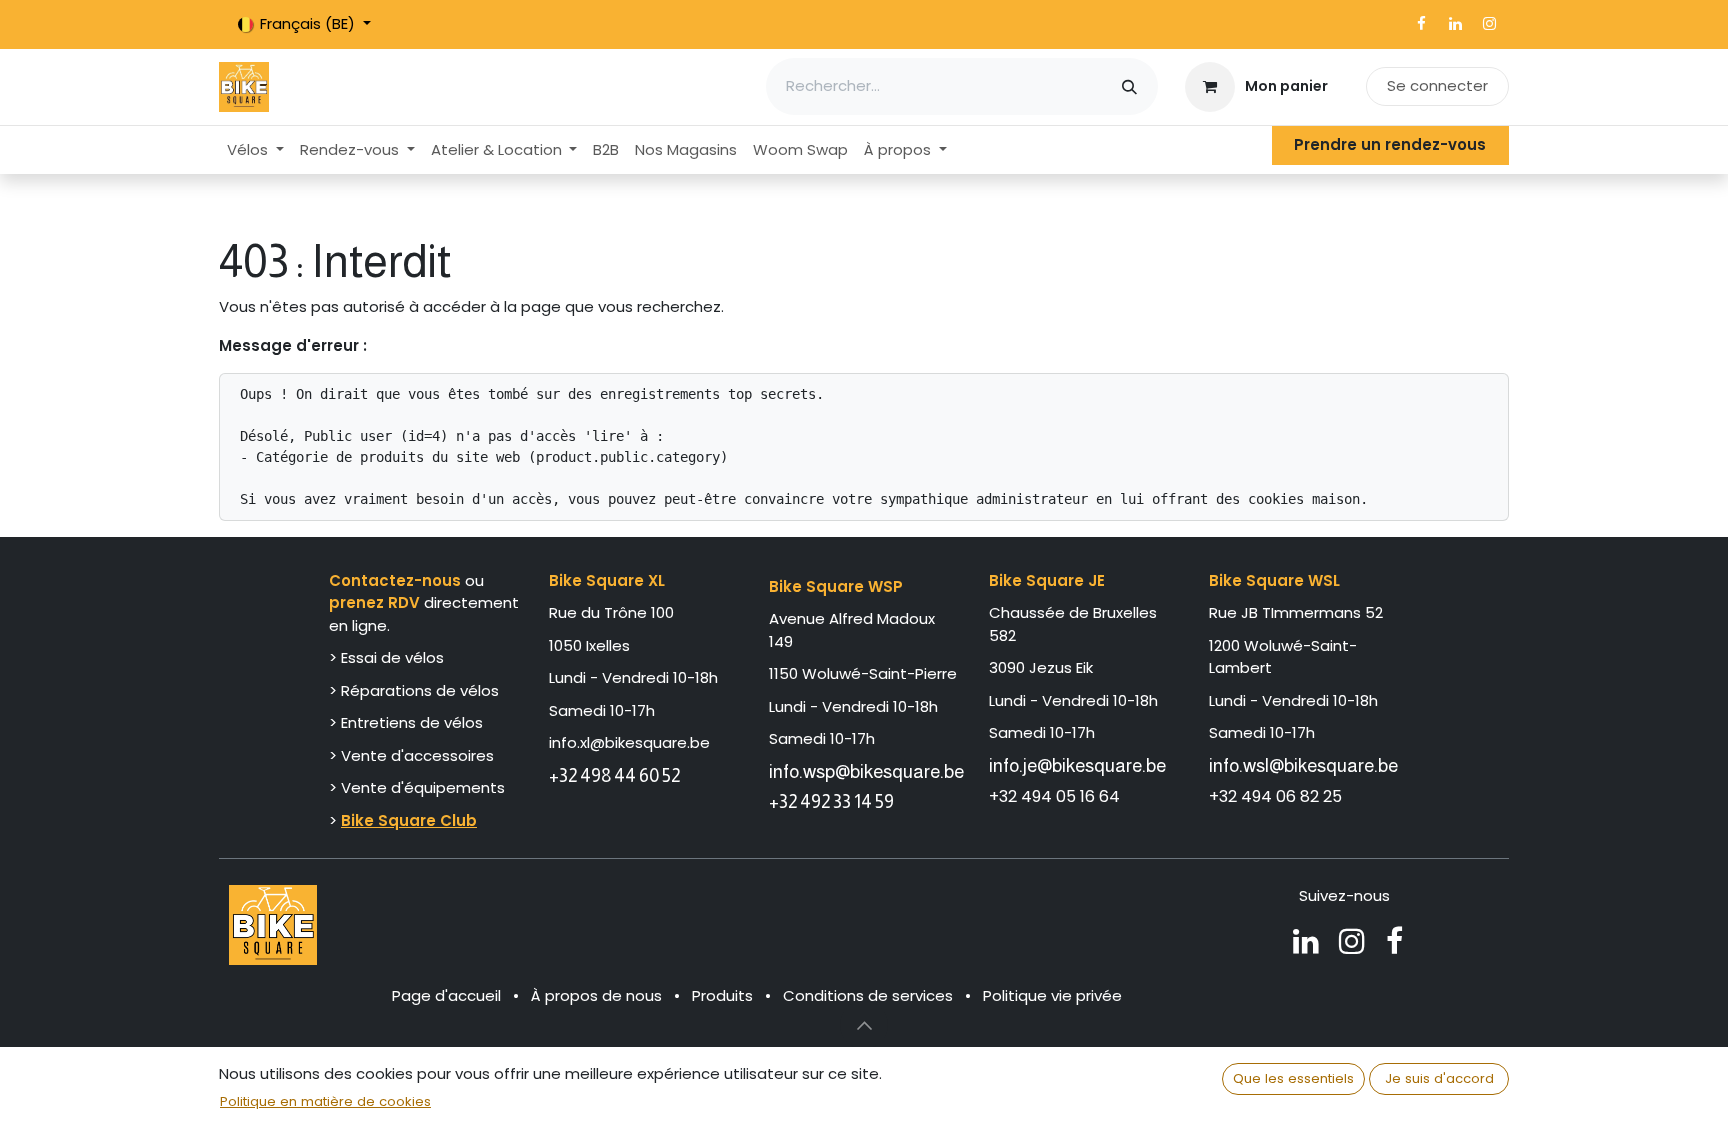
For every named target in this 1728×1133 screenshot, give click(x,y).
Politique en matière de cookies (325, 1101)
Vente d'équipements (423, 787)
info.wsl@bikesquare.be (1303, 765)
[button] (864, 1025)
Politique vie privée (1052, 995)
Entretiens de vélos (412, 722)
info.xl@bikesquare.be (629, 742)
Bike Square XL (607, 580)
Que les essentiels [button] (1293, 1078)
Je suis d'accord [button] (1439, 1078)
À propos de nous (596, 995)
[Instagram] (1489, 24)
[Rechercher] (1129, 86)
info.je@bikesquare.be (1077, 765)
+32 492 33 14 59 (831, 801)
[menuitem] (255, 150)
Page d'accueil (446, 995)
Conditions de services (868, 995)
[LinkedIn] (1455, 24)
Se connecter (1437, 85)
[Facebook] (1421, 24)
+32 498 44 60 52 (614, 775)
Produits (722, 995)
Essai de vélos (392, 657)
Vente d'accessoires (419, 755)
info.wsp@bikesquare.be (866, 771)
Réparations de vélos (420, 690)
